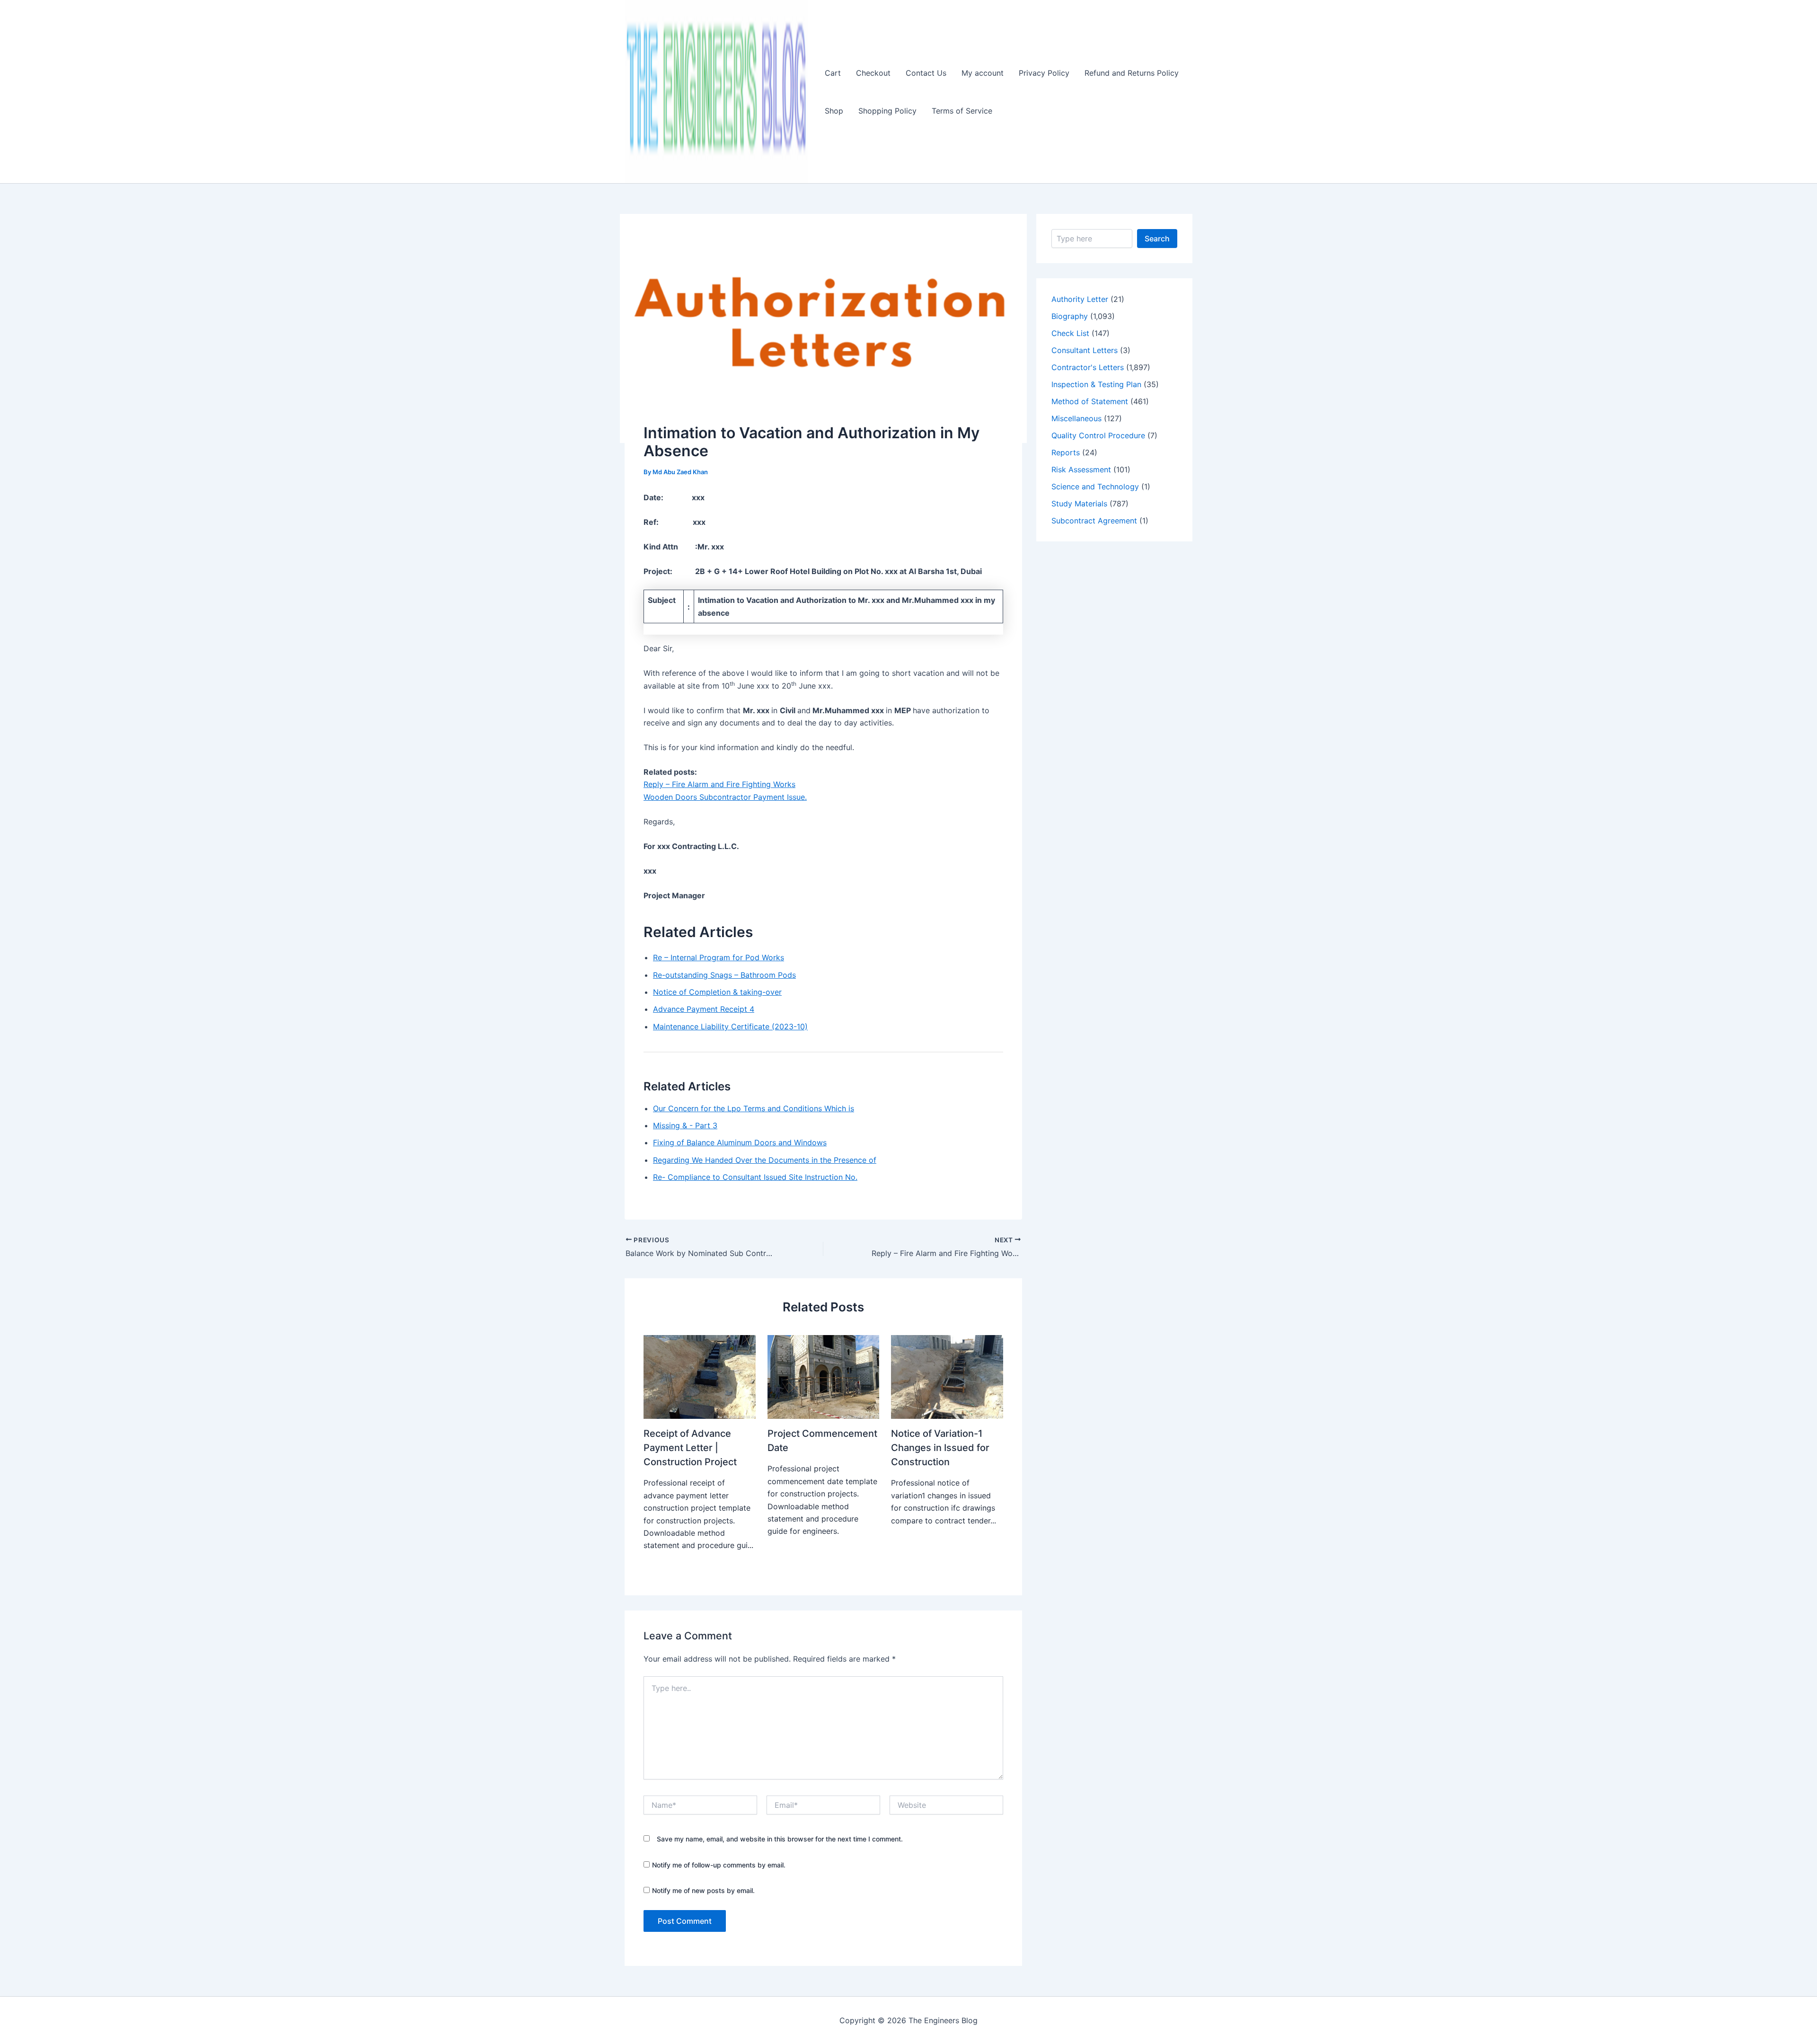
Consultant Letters (1085, 350)
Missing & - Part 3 (685, 1125)
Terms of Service (962, 111)
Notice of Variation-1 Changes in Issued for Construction (940, 1448)
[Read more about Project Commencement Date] (824, 1376)
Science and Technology (1095, 487)
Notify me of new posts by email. (703, 1890)
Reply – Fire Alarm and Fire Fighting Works (719, 784)
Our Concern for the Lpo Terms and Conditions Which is (754, 1108)
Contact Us (926, 73)
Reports (1066, 452)
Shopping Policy (887, 111)
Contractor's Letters (1088, 367)
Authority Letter (1080, 299)
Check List (1070, 333)
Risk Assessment (1081, 469)
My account (983, 73)
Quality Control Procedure (1098, 435)
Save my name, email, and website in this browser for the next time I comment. (780, 1839)
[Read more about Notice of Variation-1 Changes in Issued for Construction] (947, 1376)
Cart (833, 73)
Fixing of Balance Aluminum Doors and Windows (740, 1142)
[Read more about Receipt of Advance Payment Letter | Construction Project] (700, 1376)
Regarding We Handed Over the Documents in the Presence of (765, 1160)
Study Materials (1079, 504)
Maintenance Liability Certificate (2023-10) (730, 1026)
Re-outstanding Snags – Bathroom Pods (724, 975)
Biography (1070, 316)
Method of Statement (1090, 401)
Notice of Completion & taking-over (717, 992)
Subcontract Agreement (1094, 521)
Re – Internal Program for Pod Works (719, 957)
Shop (834, 111)
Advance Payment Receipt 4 (704, 1009)
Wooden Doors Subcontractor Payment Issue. (725, 797)
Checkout (873, 73)
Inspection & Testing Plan (1096, 384)
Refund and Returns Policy (1132, 73)
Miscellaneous (1076, 418)
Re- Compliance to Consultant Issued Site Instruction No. (755, 1177)
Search (1157, 239)
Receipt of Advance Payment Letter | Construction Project (690, 1448)
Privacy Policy (1044, 73)
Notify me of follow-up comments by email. (719, 1865)
